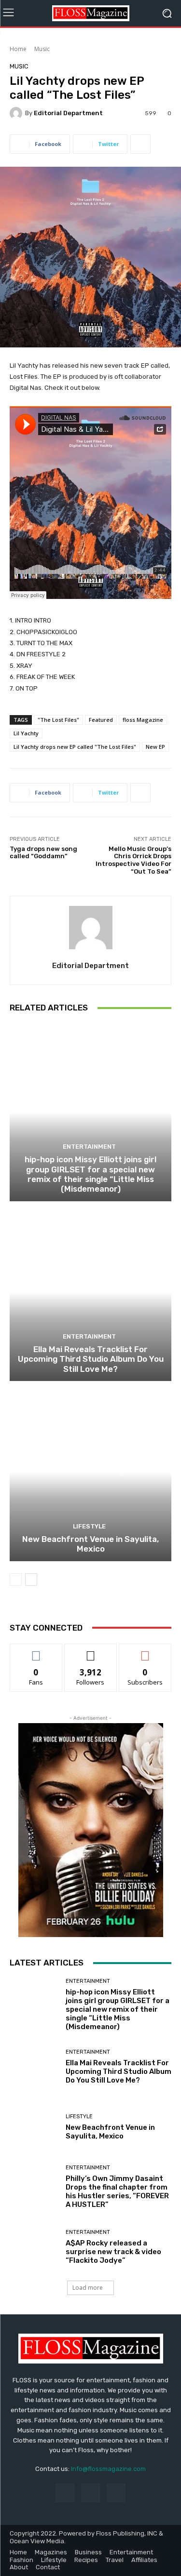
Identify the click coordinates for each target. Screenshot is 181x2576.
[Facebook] (65, 2493)
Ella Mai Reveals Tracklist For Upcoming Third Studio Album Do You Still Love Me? (91, 1359)
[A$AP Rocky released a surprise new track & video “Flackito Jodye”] (34, 2247)
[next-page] (31, 1580)
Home (18, 49)
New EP (155, 747)
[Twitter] (116, 2493)
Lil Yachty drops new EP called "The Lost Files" (75, 747)
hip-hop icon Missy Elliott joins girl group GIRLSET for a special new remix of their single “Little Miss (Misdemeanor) (90, 1174)
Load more (88, 2288)
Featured (101, 720)
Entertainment (89, 1147)
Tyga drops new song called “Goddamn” (43, 853)
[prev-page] (16, 1580)
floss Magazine (143, 720)
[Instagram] (90, 2493)
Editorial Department (68, 113)
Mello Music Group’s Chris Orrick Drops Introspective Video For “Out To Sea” (133, 860)
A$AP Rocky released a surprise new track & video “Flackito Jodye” (113, 2252)
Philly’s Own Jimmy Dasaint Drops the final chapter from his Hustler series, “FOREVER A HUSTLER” (117, 2191)
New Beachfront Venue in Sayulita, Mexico (90, 1544)
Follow (90, 1651)
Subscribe (145, 1651)
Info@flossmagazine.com (108, 2469)
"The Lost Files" (58, 720)
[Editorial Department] (17, 113)
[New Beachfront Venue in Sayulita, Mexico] (90, 1472)
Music (42, 49)
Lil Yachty (26, 733)
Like (36, 1651)
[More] (140, 144)
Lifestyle (89, 1526)
